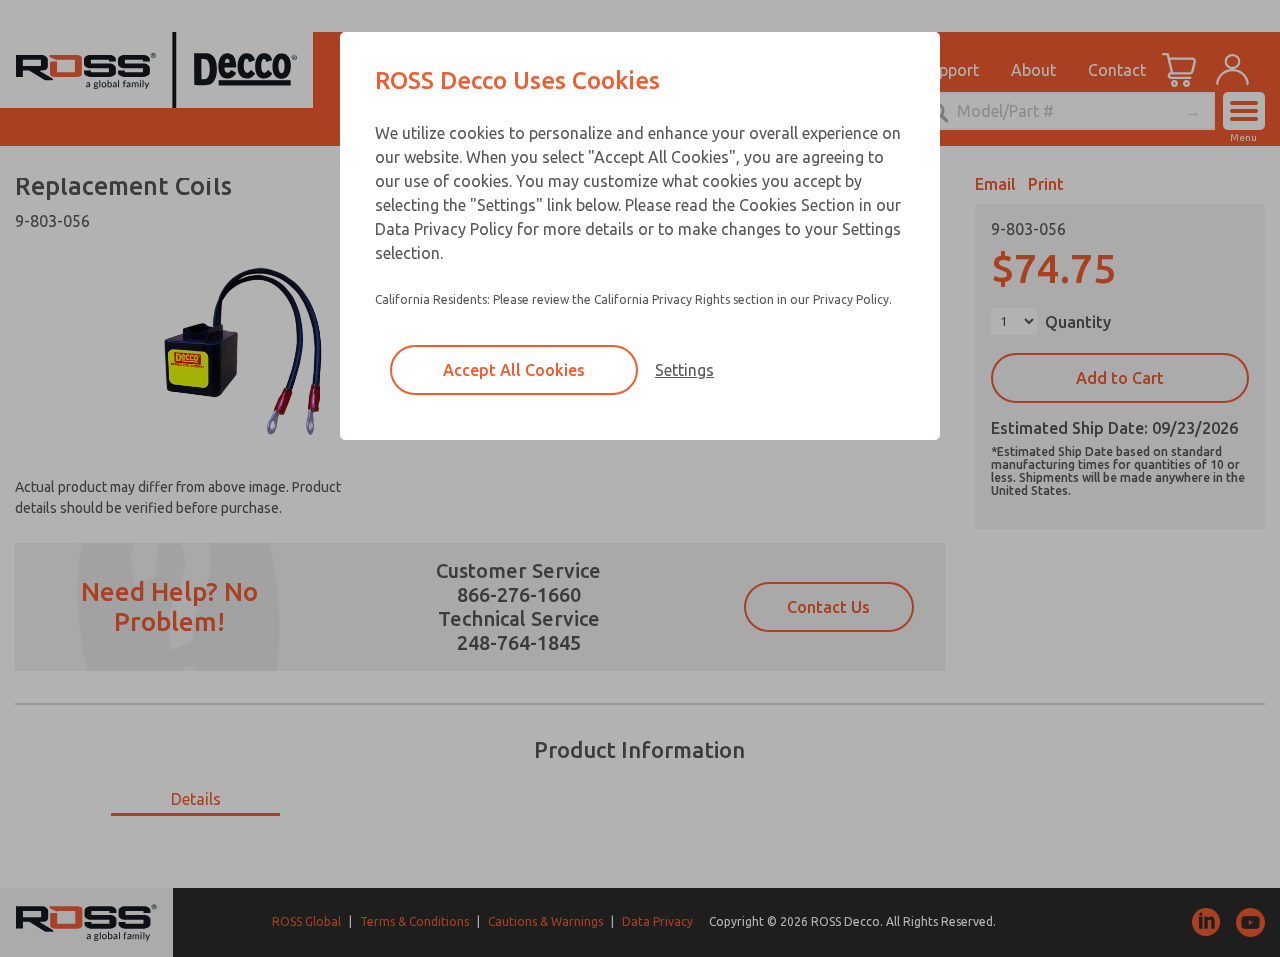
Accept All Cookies (514, 370)
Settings (684, 370)
